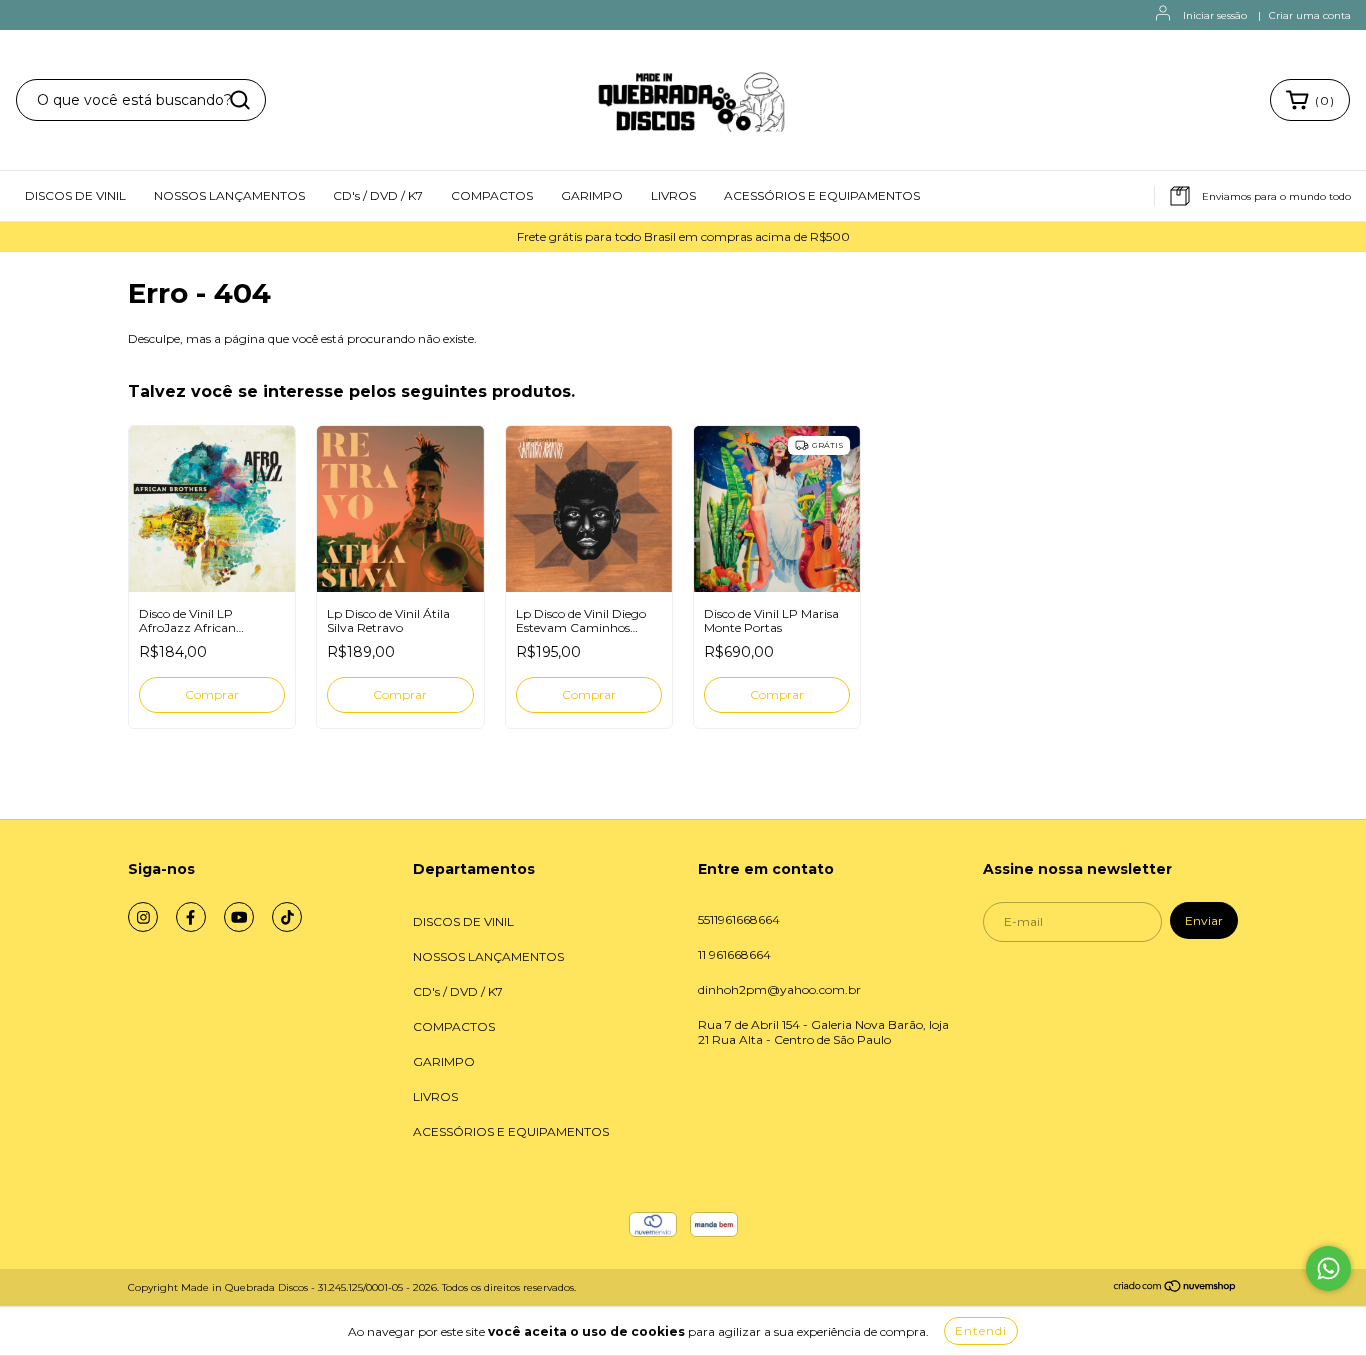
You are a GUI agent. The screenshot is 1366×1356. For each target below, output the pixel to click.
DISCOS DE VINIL (75, 195)
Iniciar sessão (1215, 15)
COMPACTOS (492, 195)
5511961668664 (739, 919)
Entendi (981, 1330)
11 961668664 (734, 954)
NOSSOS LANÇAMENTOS (229, 195)
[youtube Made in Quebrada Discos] (239, 917)
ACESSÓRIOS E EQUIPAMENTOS (822, 195)
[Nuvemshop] (1175, 1289)
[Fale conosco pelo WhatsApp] (1328, 1268)
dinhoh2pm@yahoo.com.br (779, 989)
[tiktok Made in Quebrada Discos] (287, 917)
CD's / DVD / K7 (378, 195)
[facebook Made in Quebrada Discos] (191, 917)
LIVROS (673, 195)
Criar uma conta (1310, 15)
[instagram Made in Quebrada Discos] (143, 917)
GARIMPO (592, 195)
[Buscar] (240, 100)
